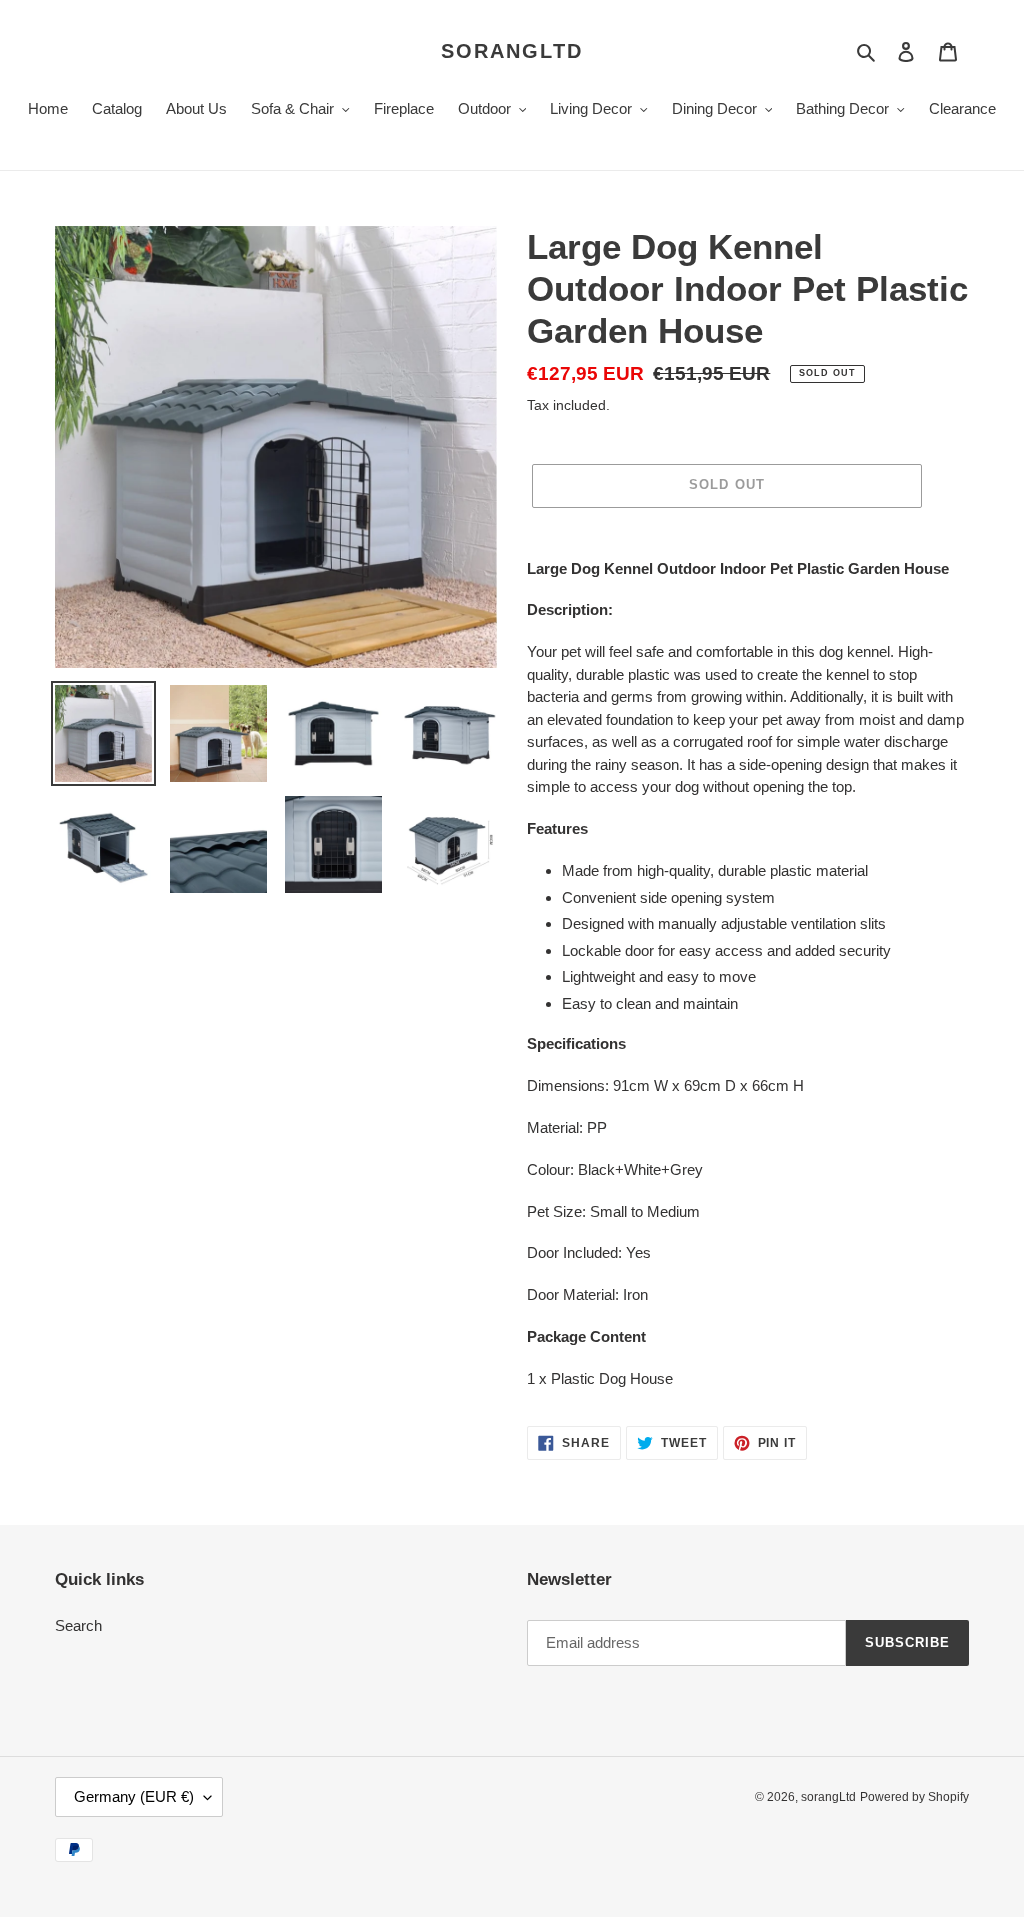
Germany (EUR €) (134, 1796)
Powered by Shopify (914, 1797)
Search (78, 1625)
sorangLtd (512, 51)
